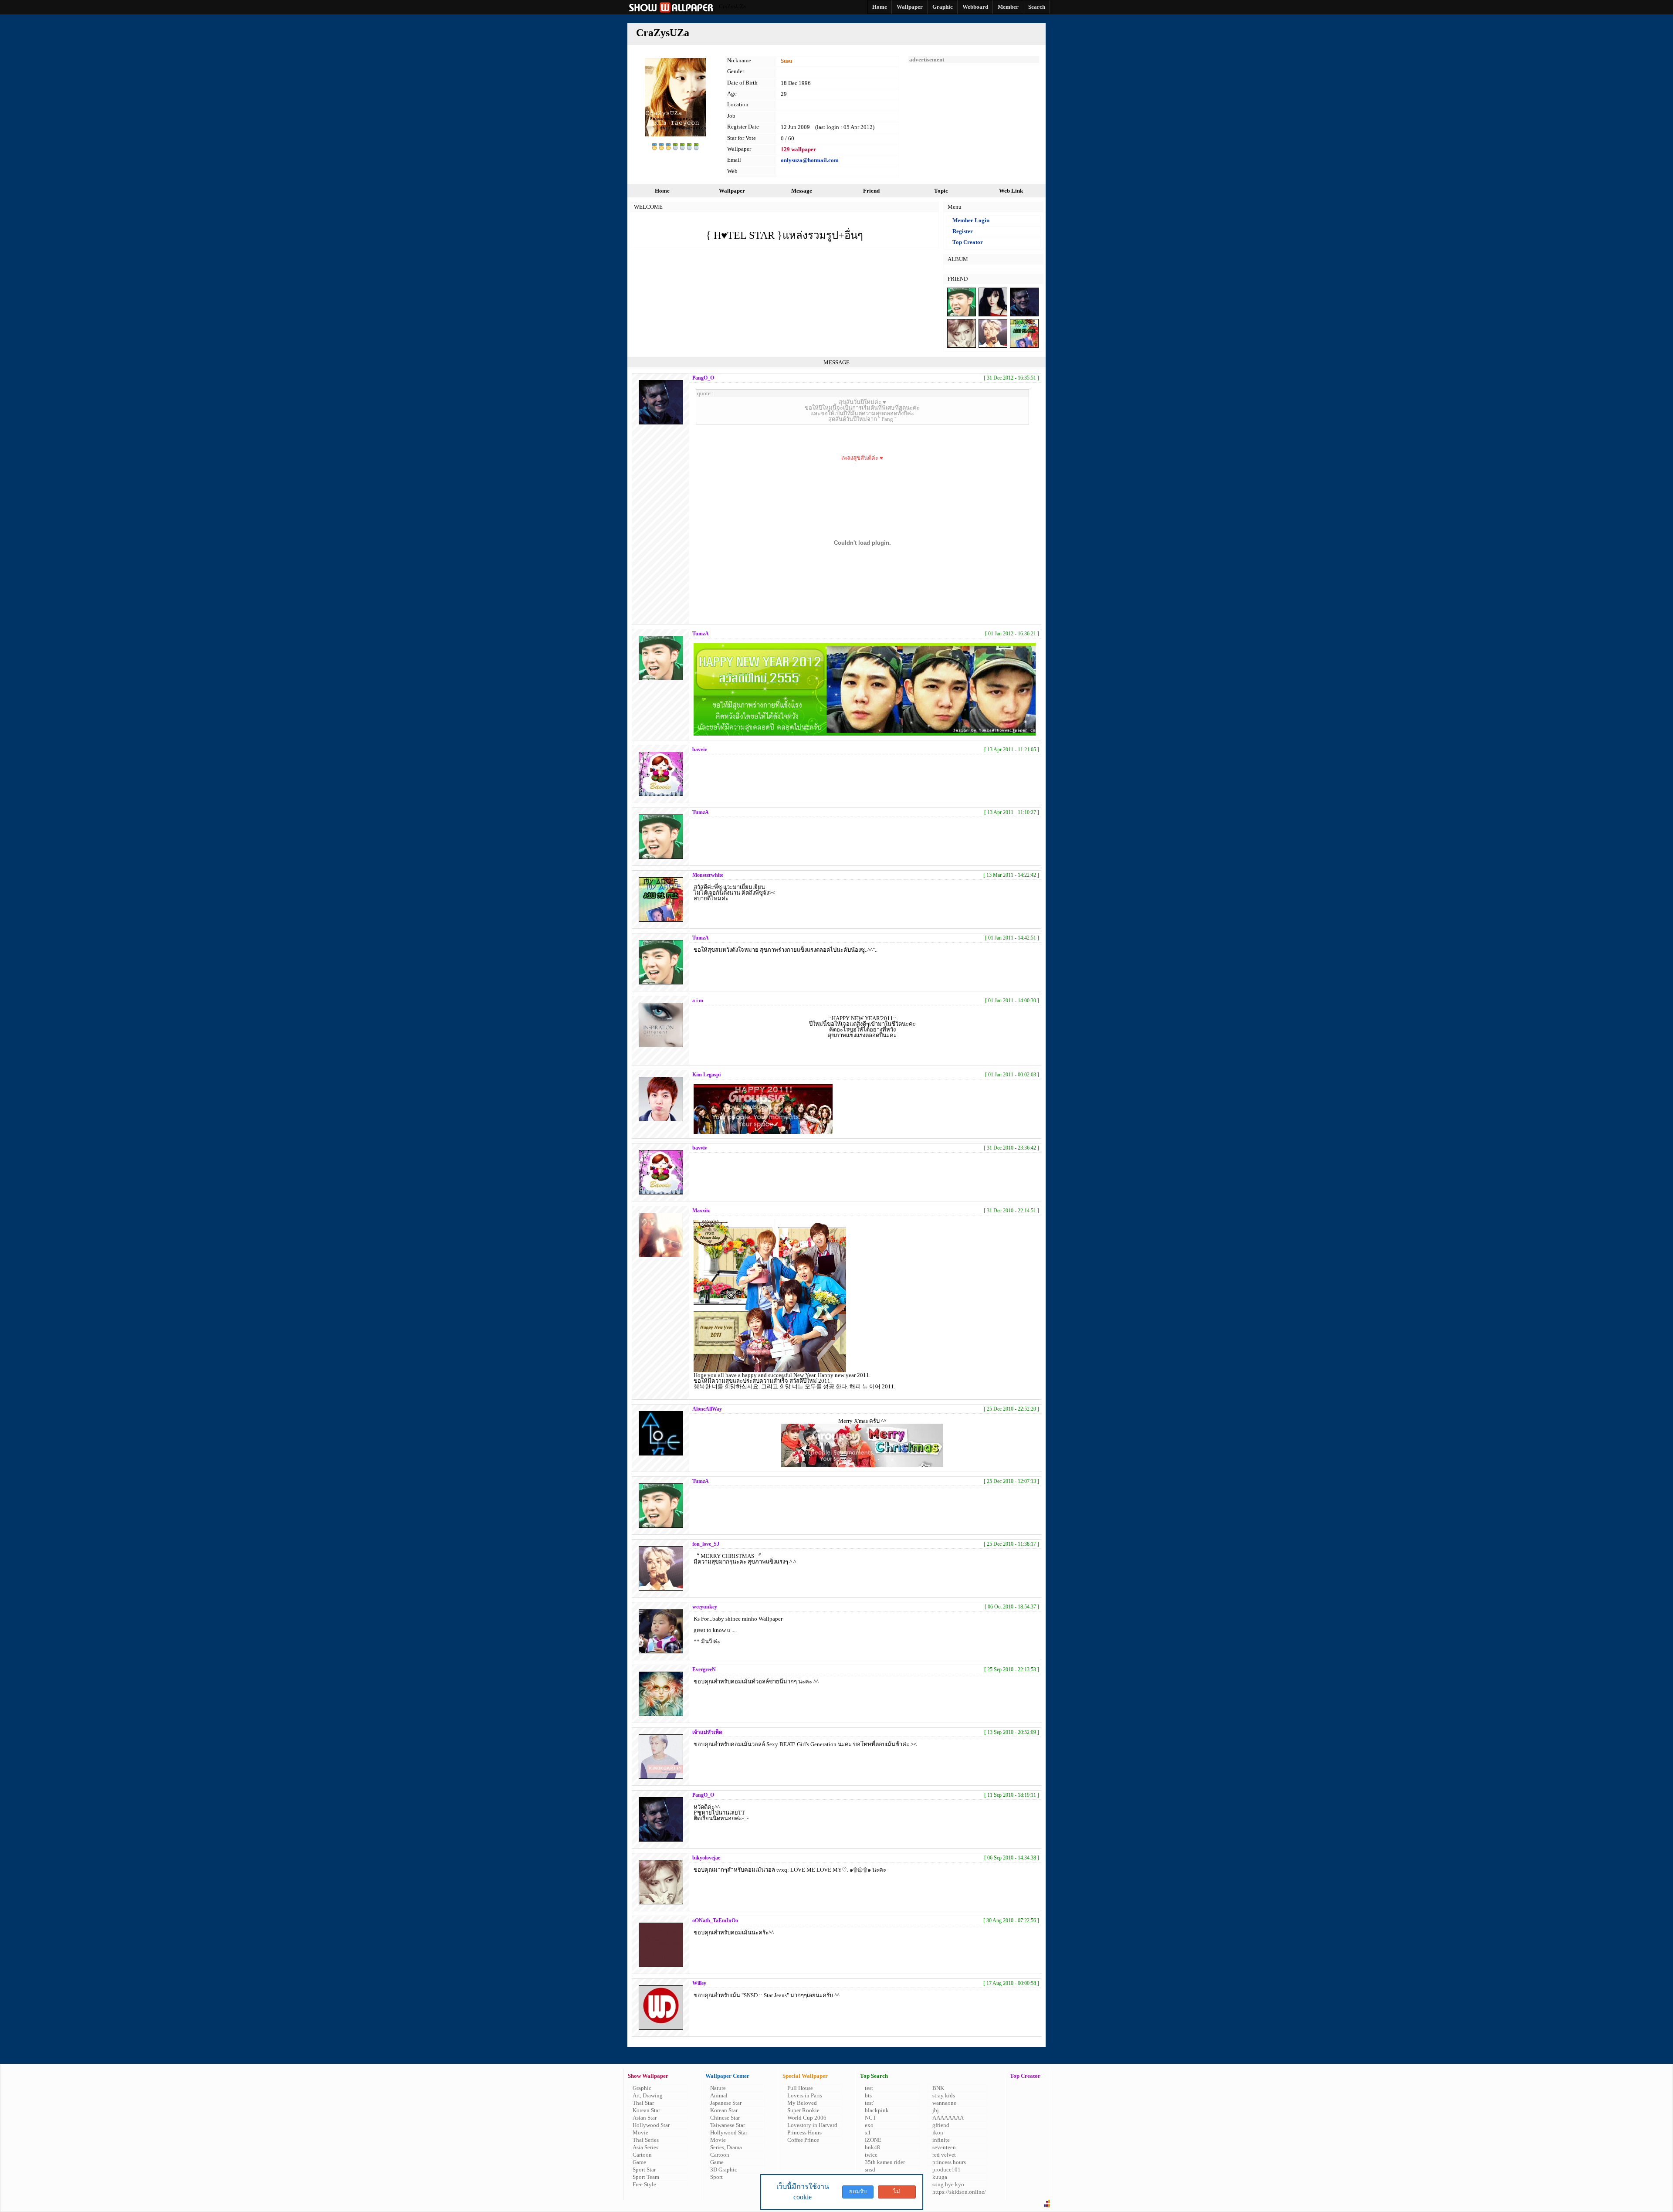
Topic (941, 191)
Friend (871, 191)
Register (963, 231)
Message (802, 191)
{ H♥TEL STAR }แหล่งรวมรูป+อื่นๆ (784, 235)
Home (662, 191)
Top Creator (968, 242)
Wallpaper (732, 191)
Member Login (971, 220)
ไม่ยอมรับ (897, 2193)
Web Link (1011, 191)
